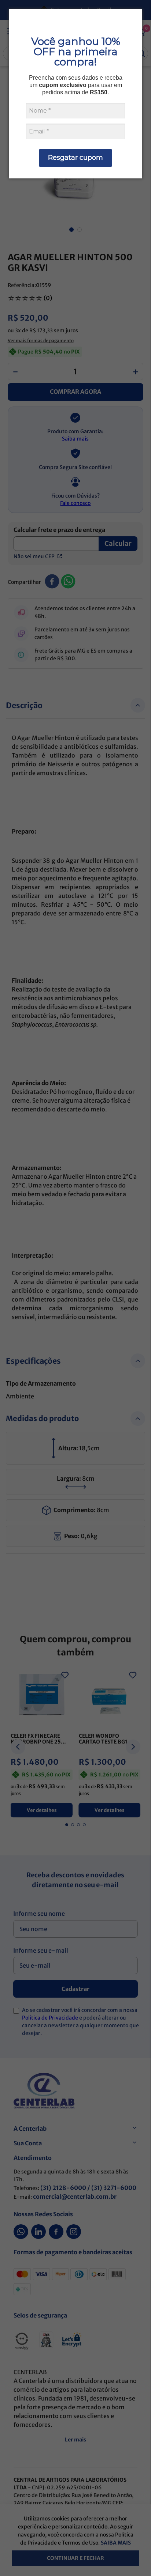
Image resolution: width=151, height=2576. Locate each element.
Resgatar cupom (75, 158)
